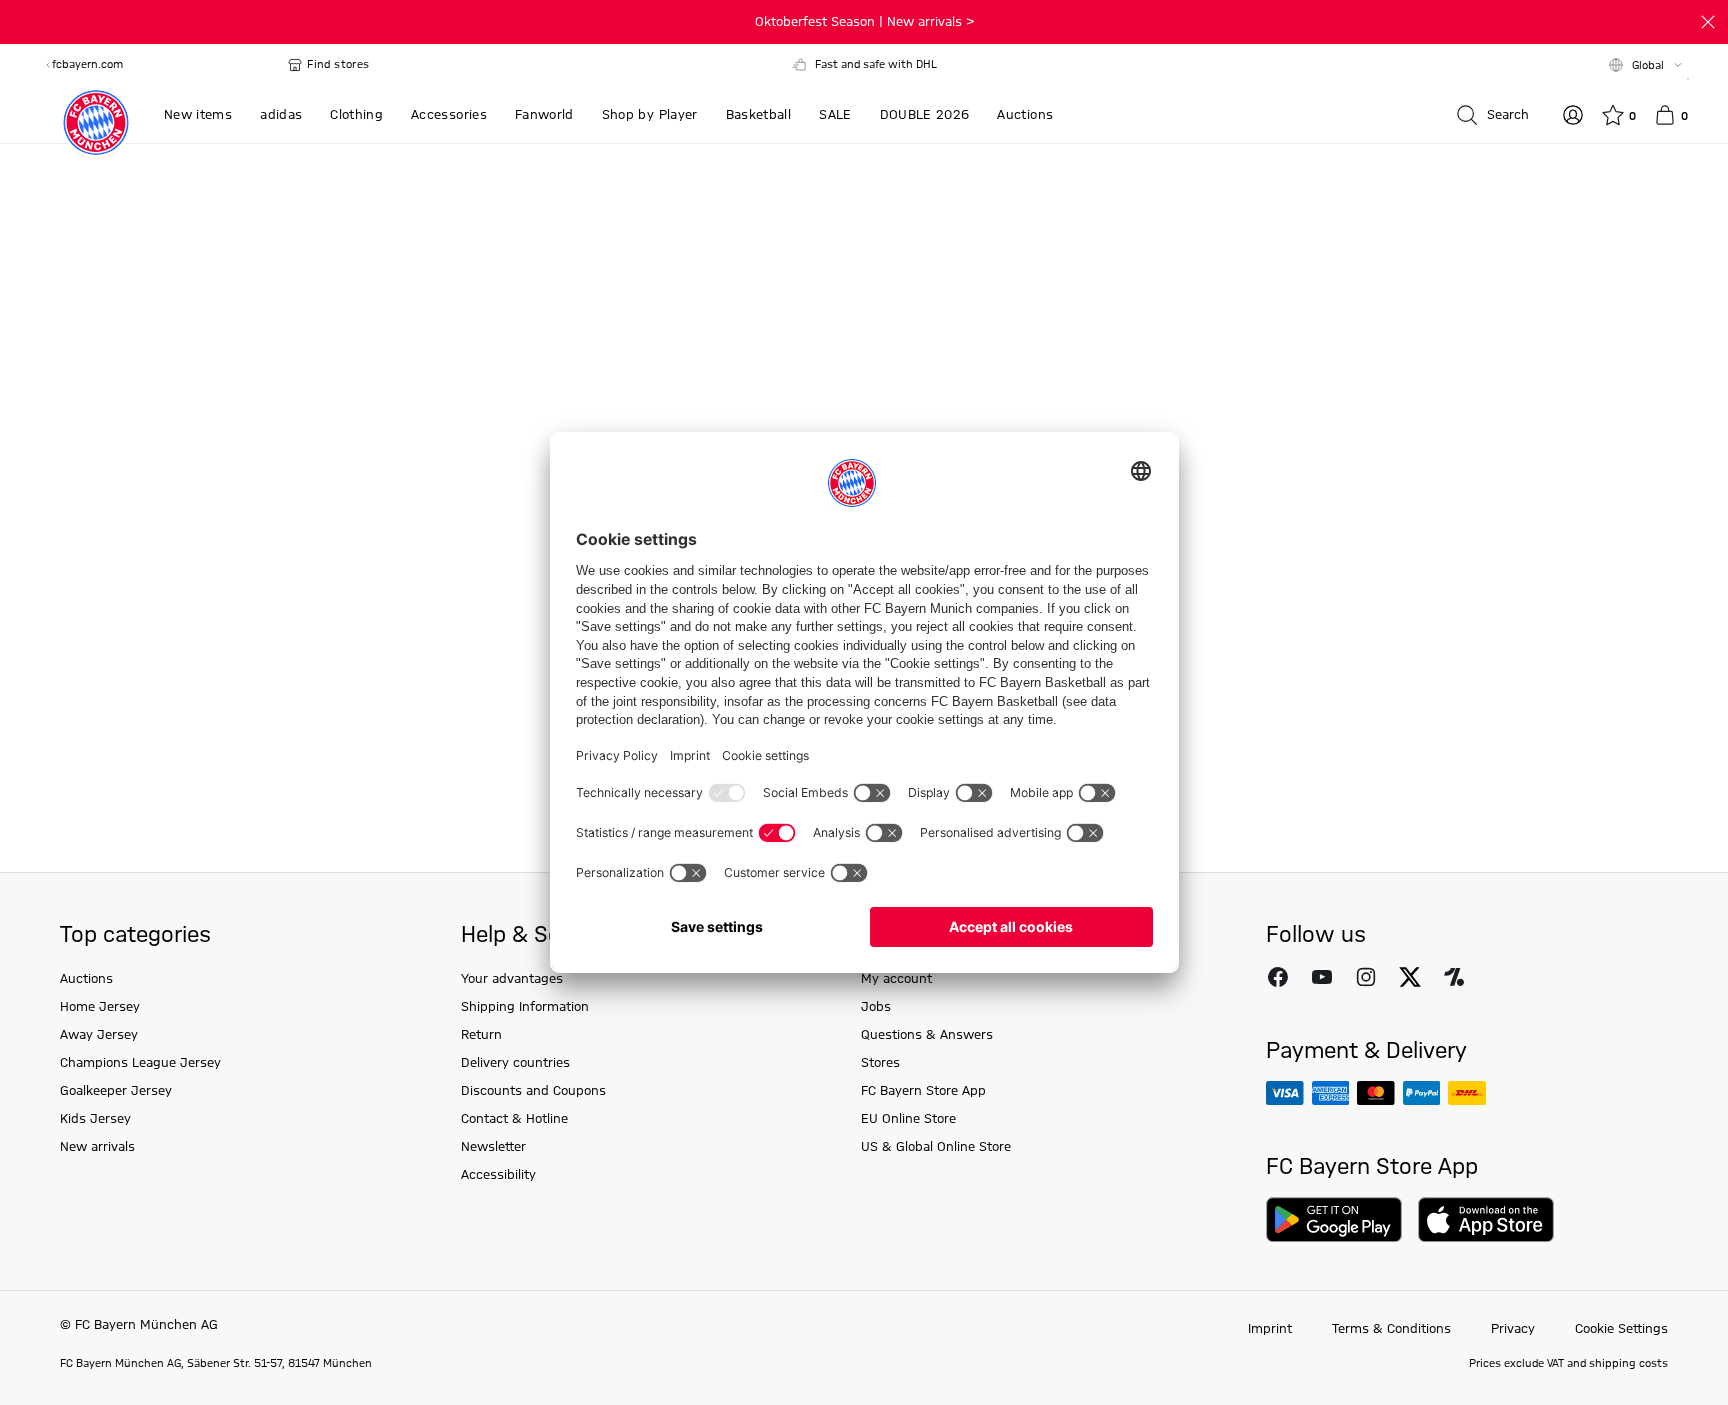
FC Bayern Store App (923, 1091)
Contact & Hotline (514, 1119)
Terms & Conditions (1391, 1329)
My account (896, 979)
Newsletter (493, 1147)
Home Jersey (100, 1007)
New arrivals (97, 1147)
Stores (880, 1063)
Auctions (86, 979)
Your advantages (512, 979)
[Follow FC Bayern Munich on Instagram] (1366, 977)
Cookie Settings (1621, 1329)
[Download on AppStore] (1486, 1219)
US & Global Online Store (936, 1147)
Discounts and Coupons (533, 1091)
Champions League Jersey (140, 1063)
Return (481, 1035)
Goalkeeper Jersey (116, 1091)
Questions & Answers (927, 1035)
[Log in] (1573, 115)
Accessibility (498, 1175)
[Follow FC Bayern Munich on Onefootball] (1454, 977)
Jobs (876, 1007)
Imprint (1270, 1329)
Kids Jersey (95, 1119)
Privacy (1513, 1329)
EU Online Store (908, 1119)
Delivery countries (515, 1063)
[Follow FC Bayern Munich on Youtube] (1322, 977)
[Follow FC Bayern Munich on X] (1410, 977)
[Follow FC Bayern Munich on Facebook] (1278, 977)
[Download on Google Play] (1334, 1219)
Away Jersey (99, 1035)
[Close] (1708, 22)
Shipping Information (525, 1007)
